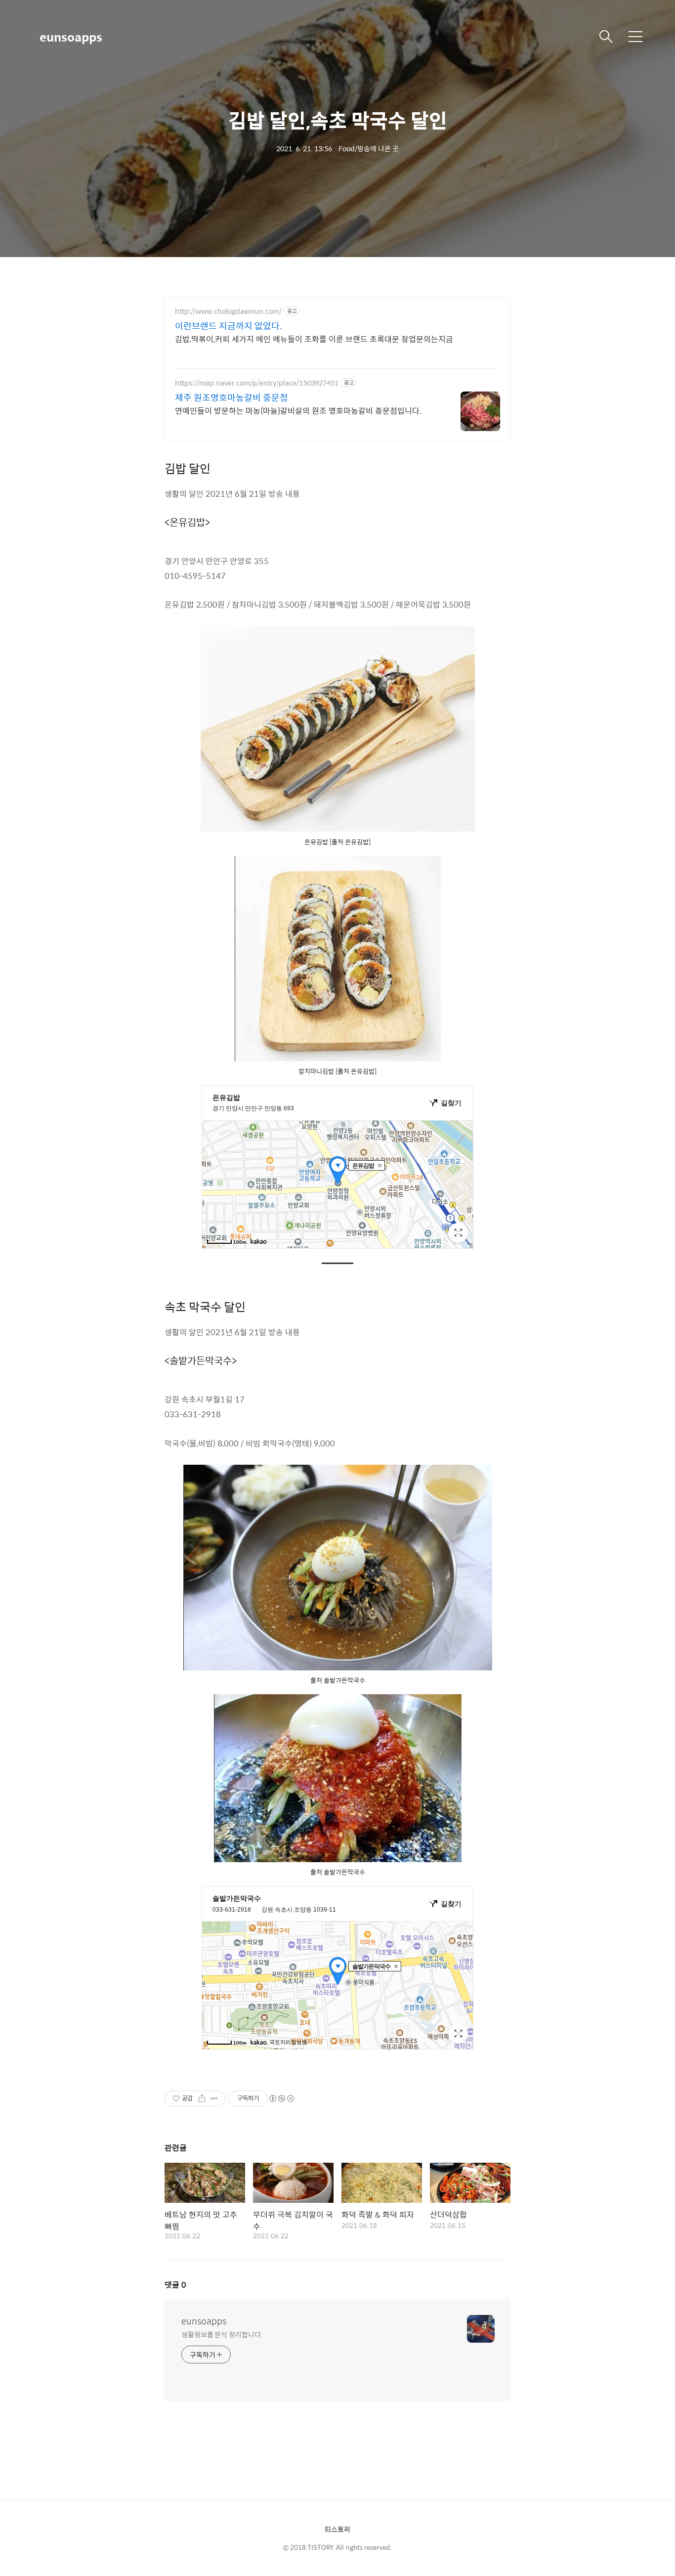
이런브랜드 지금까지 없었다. (229, 326)
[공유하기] (202, 2098)
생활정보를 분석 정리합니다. (222, 2334)
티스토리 (337, 2529)
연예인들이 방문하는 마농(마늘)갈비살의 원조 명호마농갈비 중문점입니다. (298, 410)
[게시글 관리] (214, 2098)
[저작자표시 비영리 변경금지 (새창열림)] (281, 2098)
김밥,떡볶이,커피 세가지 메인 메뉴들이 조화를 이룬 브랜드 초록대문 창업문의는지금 (314, 339)
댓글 (175, 2285)
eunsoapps (71, 37)
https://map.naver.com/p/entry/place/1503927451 (257, 383)
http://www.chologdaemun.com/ (228, 311)
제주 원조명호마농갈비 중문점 (232, 397)
